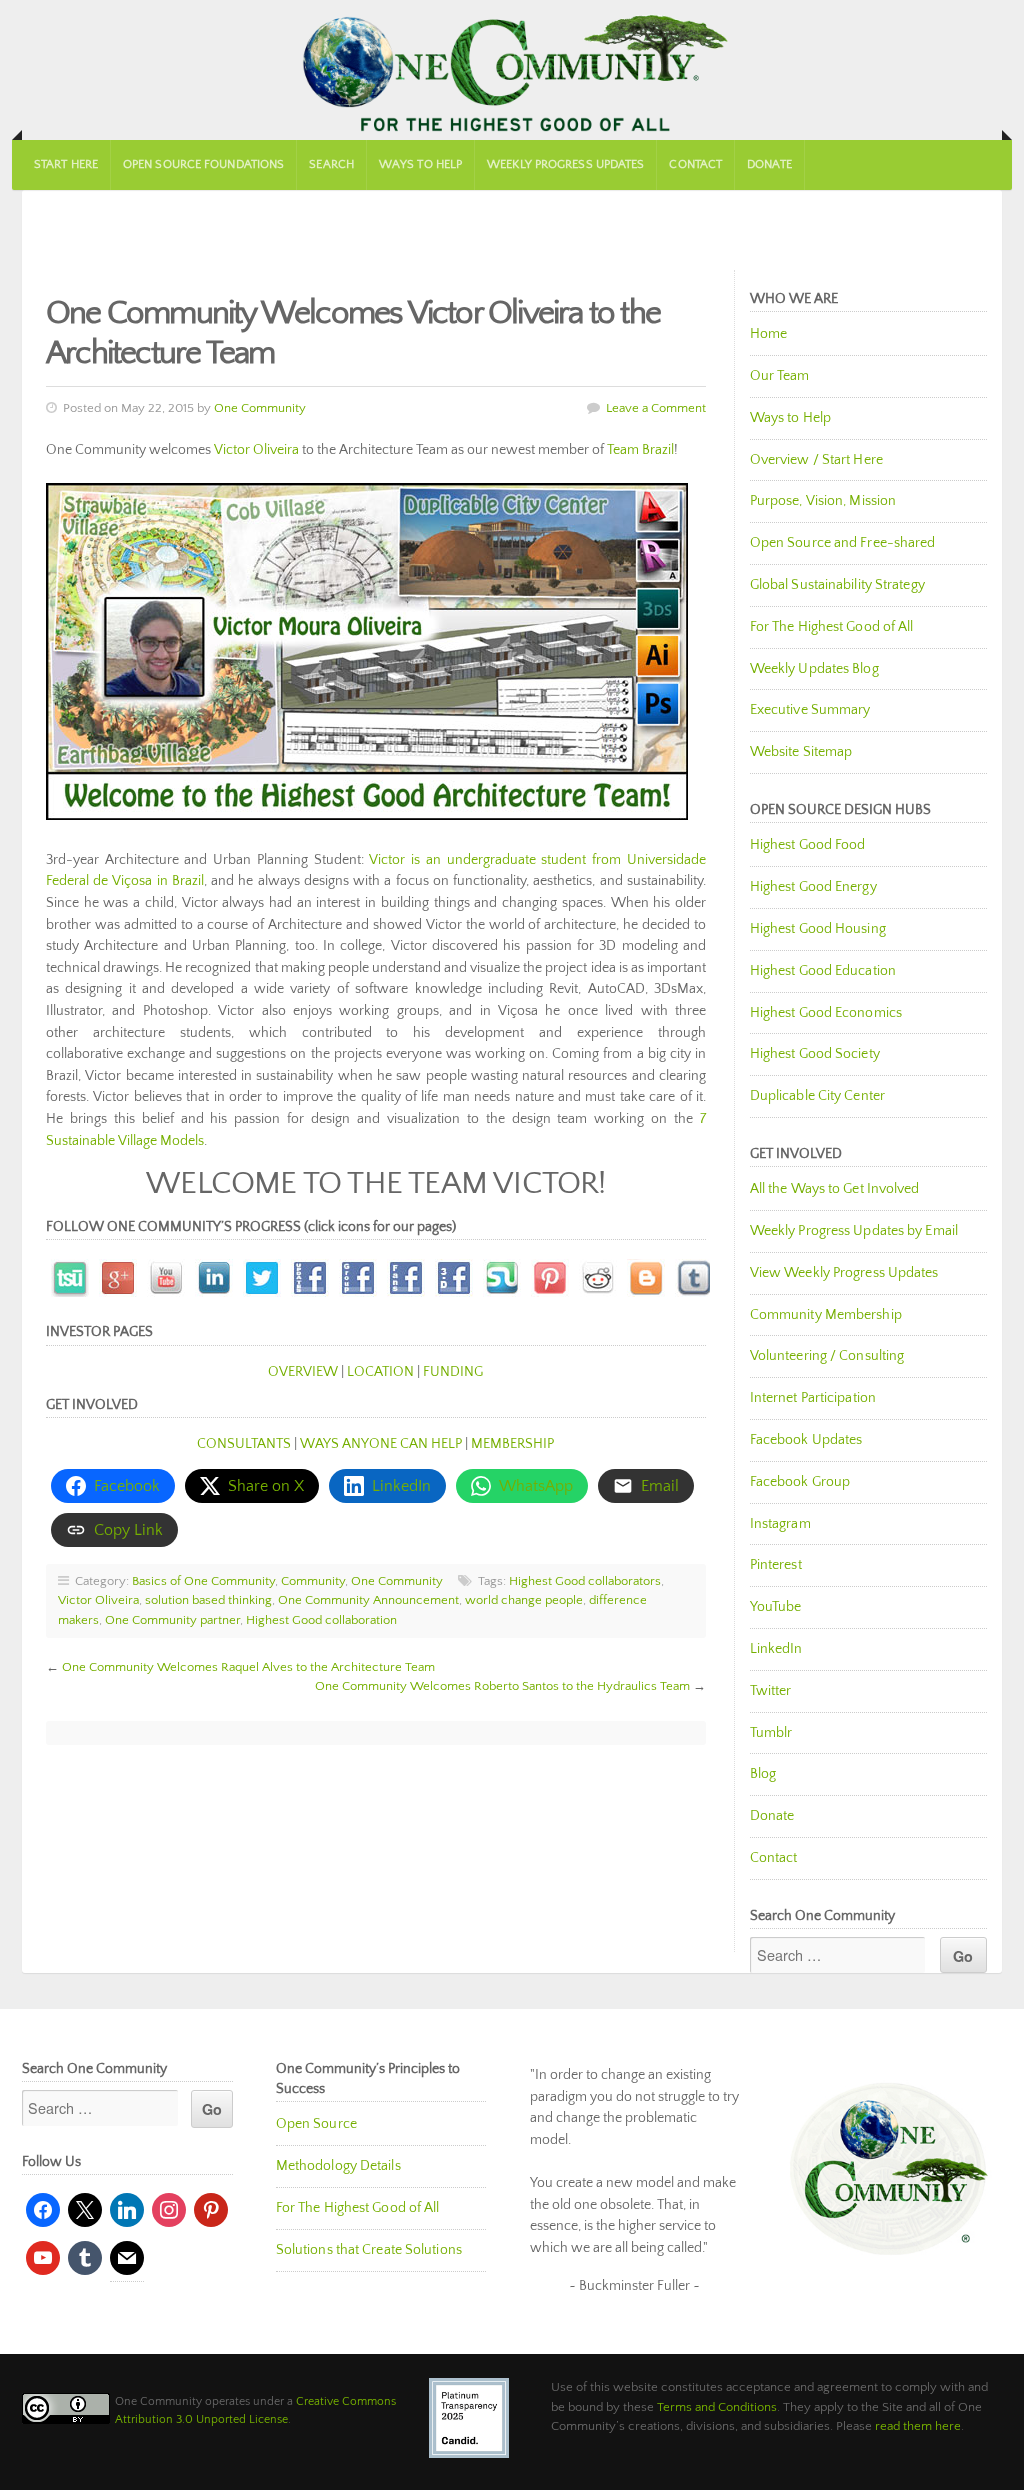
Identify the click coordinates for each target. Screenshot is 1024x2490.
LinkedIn (776, 1649)
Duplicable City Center (817, 1096)
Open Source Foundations (203, 164)
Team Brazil (640, 450)
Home (768, 334)
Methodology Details (338, 2166)
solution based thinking (208, 1600)
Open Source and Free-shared (843, 543)
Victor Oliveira (256, 450)
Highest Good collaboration (321, 1620)
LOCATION (380, 1372)
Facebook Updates (806, 1440)
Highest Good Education (823, 971)
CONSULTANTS (244, 1444)
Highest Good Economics (826, 1013)
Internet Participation (813, 1398)
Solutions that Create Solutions (369, 2250)
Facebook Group (800, 1482)
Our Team (780, 376)
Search (331, 164)
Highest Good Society (815, 1054)
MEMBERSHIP (512, 1444)
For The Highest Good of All (832, 627)
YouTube (776, 1607)
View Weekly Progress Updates (844, 1273)
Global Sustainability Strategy (837, 585)
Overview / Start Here (816, 460)
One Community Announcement (368, 1600)
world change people (524, 1600)
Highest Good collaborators (585, 1581)
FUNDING (453, 1372)
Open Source (316, 2124)
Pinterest (776, 1565)
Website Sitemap (801, 752)
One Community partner (172, 1620)
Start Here (66, 164)
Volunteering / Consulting (827, 1356)
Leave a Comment (656, 408)
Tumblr (771, 1733)
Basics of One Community (203, 1581)
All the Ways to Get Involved (835, 1189)
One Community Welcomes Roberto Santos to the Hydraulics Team (502, 1686)
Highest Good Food (808, 845)
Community (313, 1581)
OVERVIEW (303, 1372)
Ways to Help (420, 164)
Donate (769, 164)
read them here (918, 2426)
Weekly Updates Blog (814, 669)
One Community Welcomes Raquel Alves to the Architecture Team (248, 1667)
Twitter (771, 1691)
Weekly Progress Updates (565, 164)
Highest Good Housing (818, 929)
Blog (763, 1774)
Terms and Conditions (717, 2407)
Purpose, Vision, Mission (823, 501)
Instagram (780, 1524)
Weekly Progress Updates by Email (854, 1231)
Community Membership (826, 1315)
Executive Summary (810, 710)
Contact (695, 164)
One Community (512, 70)
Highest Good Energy (813, 887)
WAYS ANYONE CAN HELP (381, 1444)
